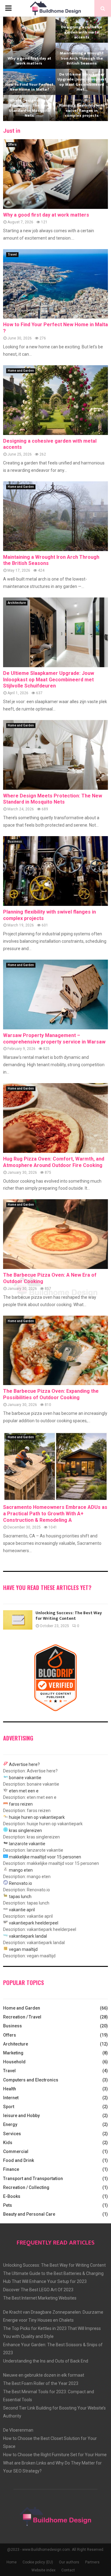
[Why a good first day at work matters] (55, 174)
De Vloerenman (18, 2430)
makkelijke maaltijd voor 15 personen (45, 1857)
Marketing (13, 2053)
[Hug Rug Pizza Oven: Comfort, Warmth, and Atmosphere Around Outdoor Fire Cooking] (55, 1118)
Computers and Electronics (31, 2080)
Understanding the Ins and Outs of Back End (46, 2361)
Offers (12, 145)
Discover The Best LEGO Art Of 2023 (38, 2290)
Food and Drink (18, 2160)
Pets (8, 2205)
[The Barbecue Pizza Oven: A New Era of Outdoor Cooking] (55, 1234)
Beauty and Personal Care (29, 2214)
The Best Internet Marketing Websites (40, 2298)
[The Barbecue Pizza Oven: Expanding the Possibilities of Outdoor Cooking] (55, 1351)
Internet (11, 2098)
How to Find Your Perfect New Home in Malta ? (29, 87)
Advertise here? (24, 1764)
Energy (10, 2124)
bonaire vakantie (25, 1778)
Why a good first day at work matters (29, 61)
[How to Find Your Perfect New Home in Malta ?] (55, 284)
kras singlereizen (25, 1830)
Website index (43, 2570)
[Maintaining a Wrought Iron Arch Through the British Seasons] (55, 516)
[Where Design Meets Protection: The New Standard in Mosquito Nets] (55, 755)
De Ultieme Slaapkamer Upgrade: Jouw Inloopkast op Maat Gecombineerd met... (82, 82)
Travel (12, 254)
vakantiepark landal (28, 1936)
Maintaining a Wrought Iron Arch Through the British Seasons (82, 58)
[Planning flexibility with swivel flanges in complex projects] (55, 871)
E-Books (12, 2196)
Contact (68, 2570)
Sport (9, 2107)
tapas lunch (20, 1897)
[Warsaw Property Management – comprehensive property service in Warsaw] (55, 994)
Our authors (69, 2562)
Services (12, 2134)
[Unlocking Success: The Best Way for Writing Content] (18, 1620)
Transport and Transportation (33, 2179)
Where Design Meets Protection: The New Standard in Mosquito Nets (29, 108)
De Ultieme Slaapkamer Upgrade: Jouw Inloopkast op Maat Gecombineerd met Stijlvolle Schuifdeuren (49, 680)
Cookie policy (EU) (38, 2562)
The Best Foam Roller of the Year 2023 (41, 2383)
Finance (11, 2169)
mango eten (21, 1870)
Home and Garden (21, 371)
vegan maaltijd (23, 1949)
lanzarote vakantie (27, 1844)
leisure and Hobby (21, 2116)
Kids (8, 2143)
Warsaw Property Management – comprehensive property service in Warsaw (54, 1039)
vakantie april (22, 1910)
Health (10, 2089)
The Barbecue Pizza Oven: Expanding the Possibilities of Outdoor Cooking (51, 1394)
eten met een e (24, 1791)
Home (12, 2562)
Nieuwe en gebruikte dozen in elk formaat (44, 2375)
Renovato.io (21, 1883)
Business (15, 842)
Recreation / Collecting (26, 2187)
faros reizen (21, 1804)
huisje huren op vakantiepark (37, 1817)
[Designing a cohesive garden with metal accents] (55, 400)
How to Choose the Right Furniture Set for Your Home (55, 2455)
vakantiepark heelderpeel (34, 1923)
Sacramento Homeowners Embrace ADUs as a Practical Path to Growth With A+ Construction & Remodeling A (55, 1514)
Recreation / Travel (22, 2017)
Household (14, 2062)
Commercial (16, 2151)
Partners (92, 2562)
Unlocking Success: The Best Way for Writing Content (69, 1616)
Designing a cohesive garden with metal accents (82, 32)
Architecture (17, 603)
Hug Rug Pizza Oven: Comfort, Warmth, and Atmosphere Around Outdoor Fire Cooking (54, 1162)
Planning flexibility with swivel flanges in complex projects (82, 110)
